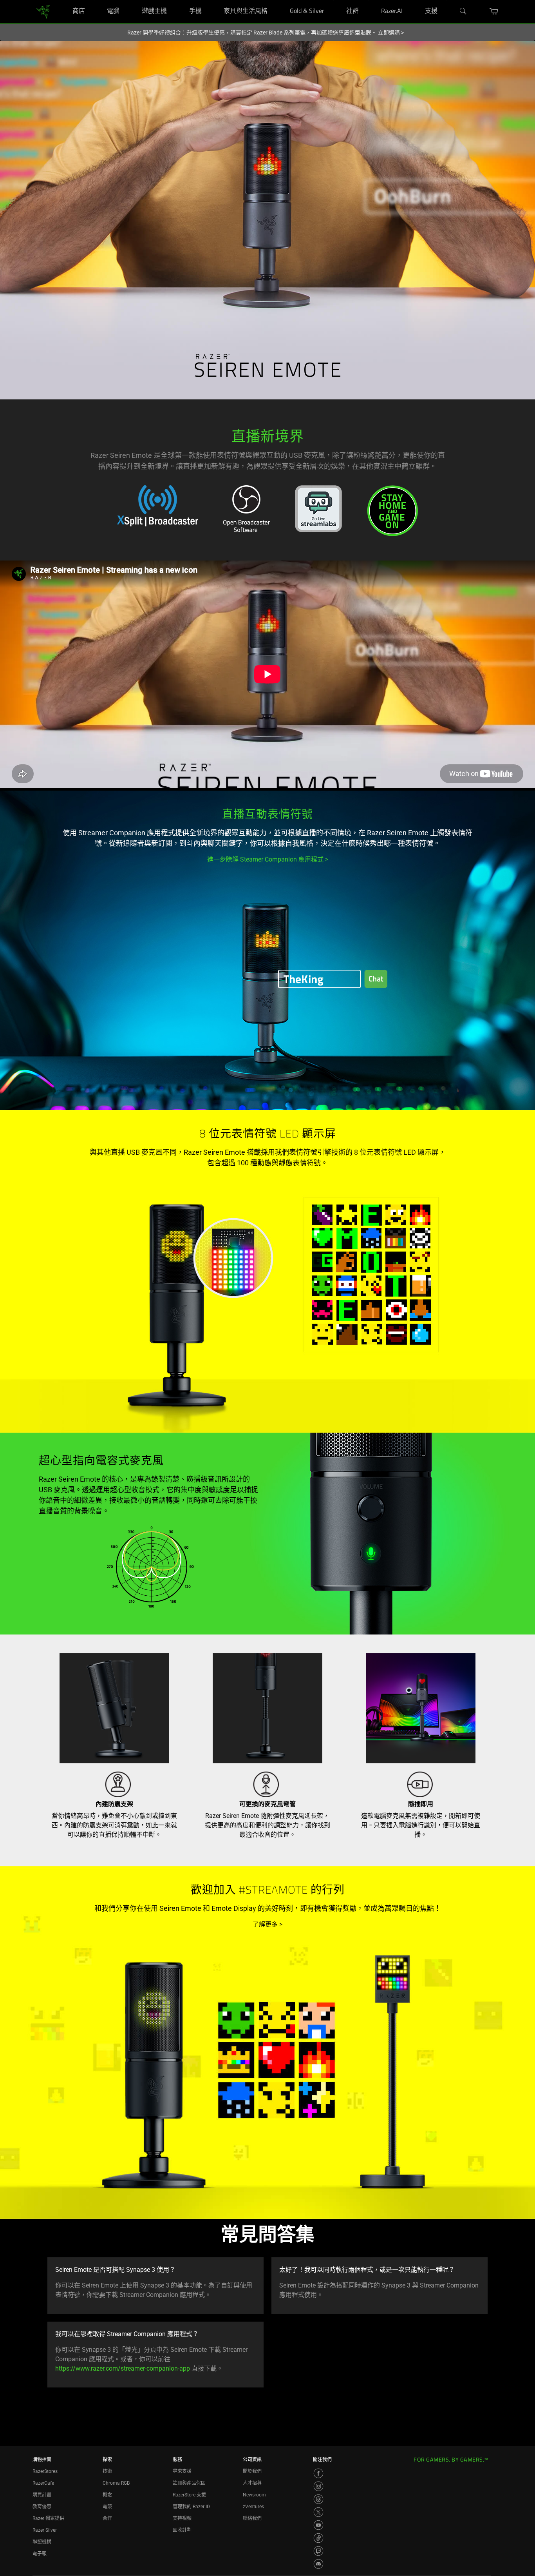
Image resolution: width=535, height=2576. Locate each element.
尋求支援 (182, 2471)
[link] (43, 11)
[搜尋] (463, 11)
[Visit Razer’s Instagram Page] (318, 2486)
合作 (107, 2518)
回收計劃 (182, 2530)
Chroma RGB (116, 2483)
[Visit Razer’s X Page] (318, 2512)
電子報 (40, 2554)
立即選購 (391, 33)
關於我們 (252, 2471)
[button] (494, 11)
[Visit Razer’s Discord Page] (318, 2564)
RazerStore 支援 (189, 2495)
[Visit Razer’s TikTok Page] (318, 2538)
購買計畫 (42, 2495)
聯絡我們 (252, 2518)
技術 (107, 2471)
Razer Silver (45, 2530)
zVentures (253, 2507)
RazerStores (45, 2471)
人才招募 (252, 2483)
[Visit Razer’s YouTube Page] (318, 2525)
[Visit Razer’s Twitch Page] (318, 2551)
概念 (107, 2495)
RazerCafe (43, 2483)
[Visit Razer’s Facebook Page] (318, 2473)
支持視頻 (182, 2518)
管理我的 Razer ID (191, 2507)
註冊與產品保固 (189, 2483)
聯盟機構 (42, 2542)
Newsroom (254, 2495)
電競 (107, 2507)
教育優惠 (42, 2507)
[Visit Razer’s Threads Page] (318, 2499)
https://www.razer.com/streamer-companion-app (123, 2368)
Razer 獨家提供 (48, 2518)
